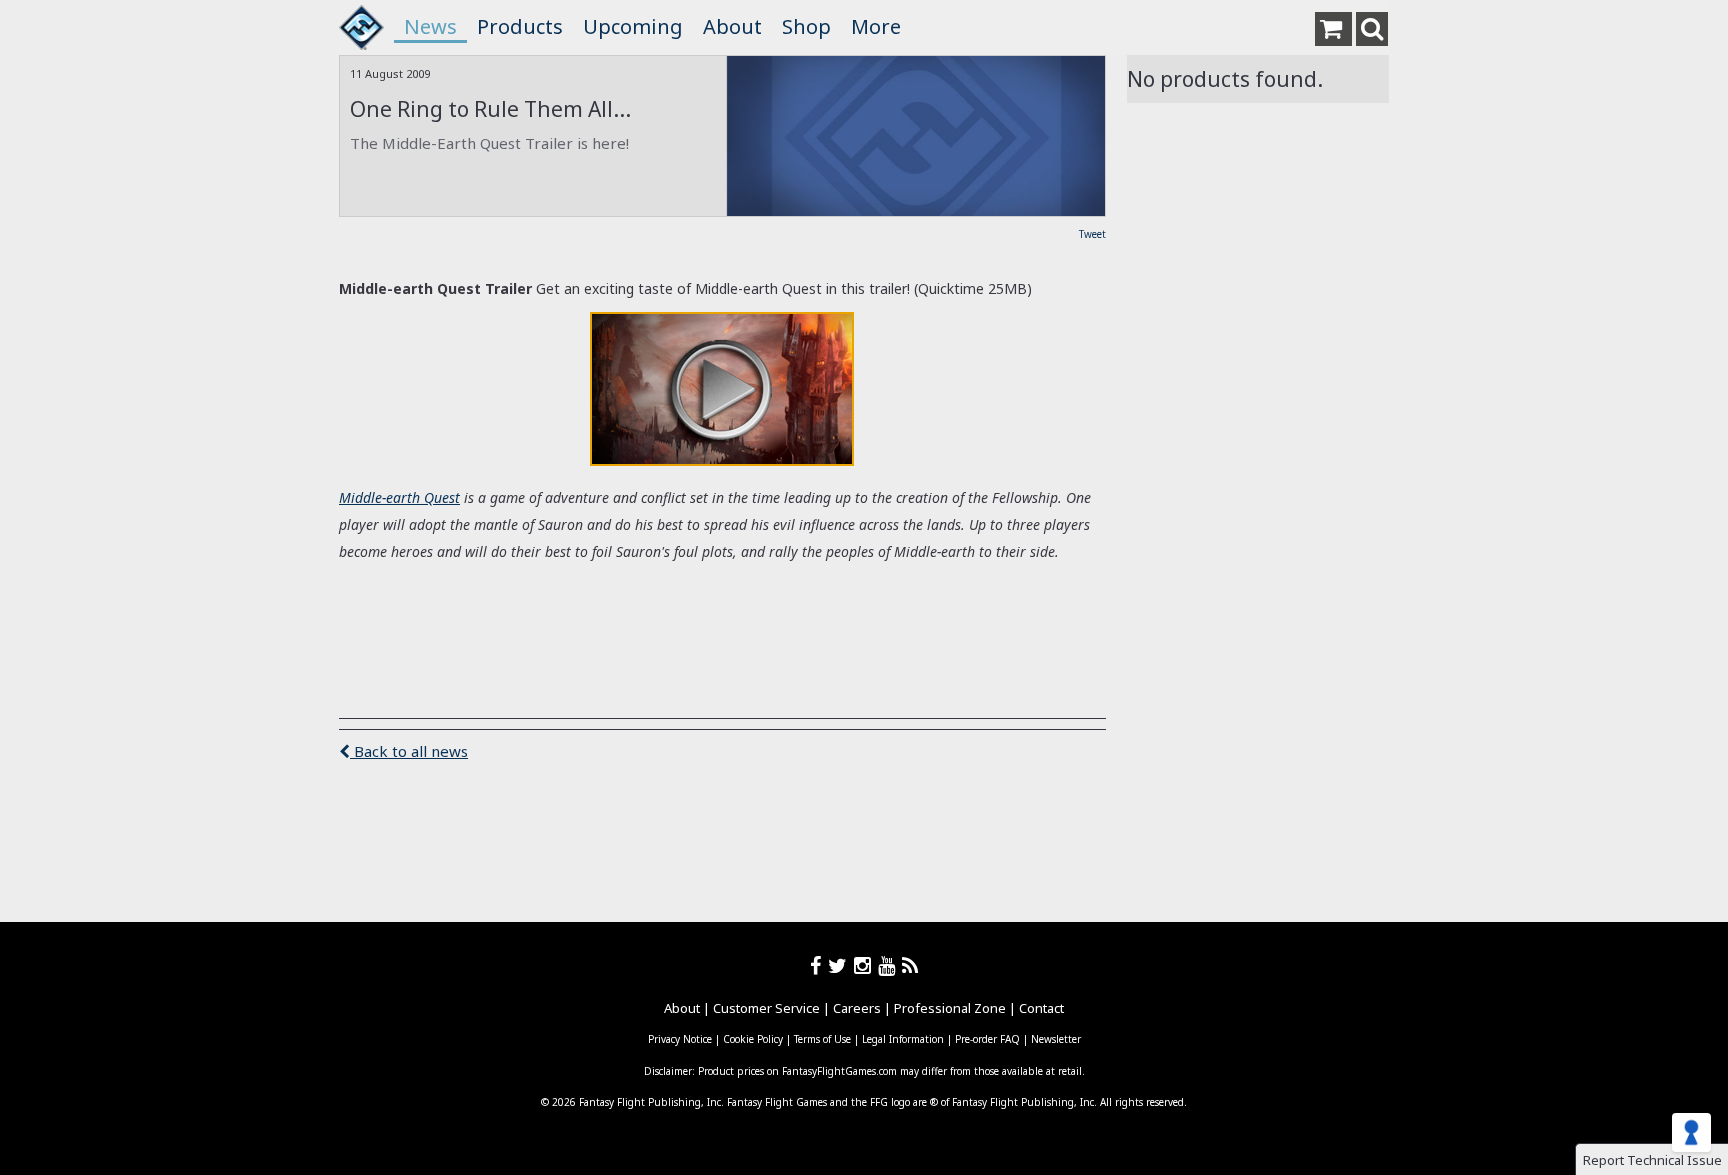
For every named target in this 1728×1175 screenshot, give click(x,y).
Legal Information (903, 1039)
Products (520, 26)
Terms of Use (822, 1039)
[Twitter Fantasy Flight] (841, 965)
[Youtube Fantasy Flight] (890, 965)
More (876, 26)
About (732, 26)
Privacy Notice (680, 1039)
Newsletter (1056, 1039)
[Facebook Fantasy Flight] (819, 965)
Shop (806, 26)
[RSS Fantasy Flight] (910, 965)
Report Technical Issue (1652, 1160)
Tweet (1092, 234)
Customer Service (766, 1008)
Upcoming (633, 26)
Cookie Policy (753, 1039)
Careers (857, 1008)
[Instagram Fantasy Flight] (866, 965)
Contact (1041, 1008)
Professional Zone (950, 1008)
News (430, 26)
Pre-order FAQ (987, 1039)
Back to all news (409, 751)
